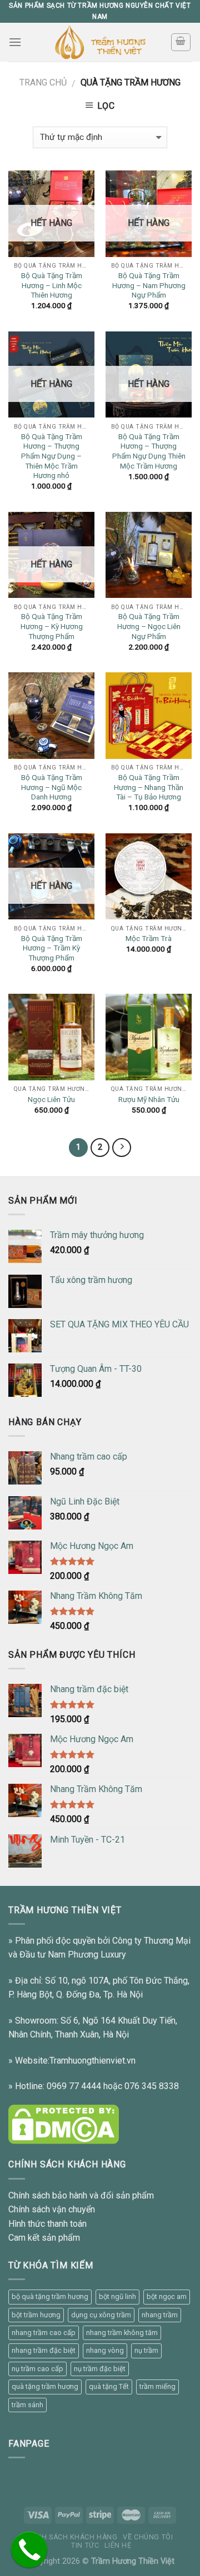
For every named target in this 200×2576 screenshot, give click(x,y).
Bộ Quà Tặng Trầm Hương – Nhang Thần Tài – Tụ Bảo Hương (149, 787)
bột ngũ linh (117, 2296)
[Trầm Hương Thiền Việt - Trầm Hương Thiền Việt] (100, 42)
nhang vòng (105, 2350)
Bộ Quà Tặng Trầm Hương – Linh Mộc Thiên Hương (52, 285)
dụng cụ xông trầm (101, 2315)
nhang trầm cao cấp (44, 2333)
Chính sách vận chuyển (52, 2209)
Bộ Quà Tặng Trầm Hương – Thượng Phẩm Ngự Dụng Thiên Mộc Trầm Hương (149, 451)
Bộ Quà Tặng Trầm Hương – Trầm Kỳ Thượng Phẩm (52, 948)
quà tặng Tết (109, 2386)
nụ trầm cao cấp (37, 2369)
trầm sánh (27, 2405)
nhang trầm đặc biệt (44, 2350)
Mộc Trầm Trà (149, 938)
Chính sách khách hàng (71, 2537)
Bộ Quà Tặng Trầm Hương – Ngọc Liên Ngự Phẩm (149, 626)
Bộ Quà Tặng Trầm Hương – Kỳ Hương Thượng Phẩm (52, 626)
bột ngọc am (167, 2296)
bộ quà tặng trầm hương (50, 2296)
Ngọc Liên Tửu (51, 1099)
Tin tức (85, 2545)
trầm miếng (157, 2386)
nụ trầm (146, 2350)
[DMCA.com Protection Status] (64, 2124)
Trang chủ (43, 82)
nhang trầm (160, 2315)
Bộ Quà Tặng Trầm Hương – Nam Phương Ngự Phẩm (149, 285)
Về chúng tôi (148, 2537)
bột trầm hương (36, 2315)
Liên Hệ (118, 2545)
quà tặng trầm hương (45, 2386)
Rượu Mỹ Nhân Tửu (149, 1099)
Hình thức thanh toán (47, 2224)
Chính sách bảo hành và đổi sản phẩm (81, 2195)
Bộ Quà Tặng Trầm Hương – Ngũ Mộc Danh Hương (52, 787)
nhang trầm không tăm (122, 2333)
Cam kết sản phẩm (44, 2238)
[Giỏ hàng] (181, 42)
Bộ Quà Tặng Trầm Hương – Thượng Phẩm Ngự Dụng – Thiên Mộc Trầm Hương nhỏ (52, 456)
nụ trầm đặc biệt (100, 2369)
